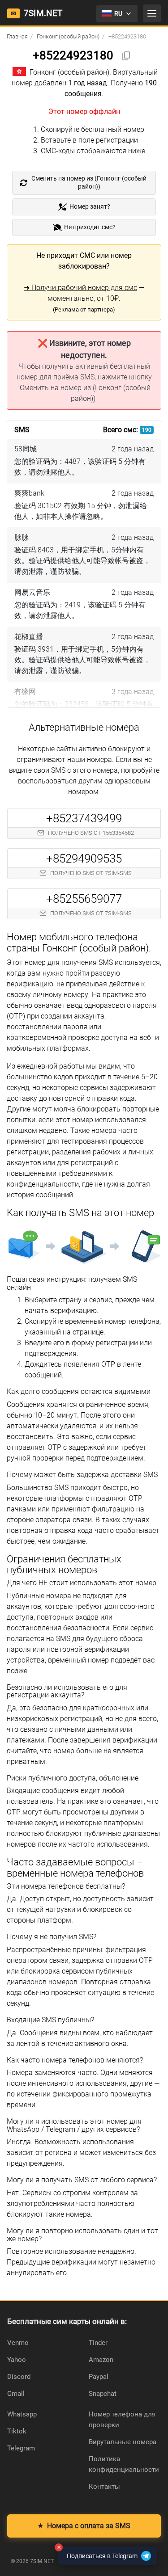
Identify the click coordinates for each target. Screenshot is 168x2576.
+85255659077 (84, 899)
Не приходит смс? (90, 227)
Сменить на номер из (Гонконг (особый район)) (89, 183)
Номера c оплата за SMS (84, 2526)
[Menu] (152, 13)
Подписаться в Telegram (98, 2553)
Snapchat (103, 2394)
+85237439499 (84, 818)
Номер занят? (90, 207)
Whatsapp (22, 2414)
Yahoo (17, 2360)
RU (118, 13)
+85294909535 (84, 859)
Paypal (99, 2377)
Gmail (16, 2394)
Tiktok (17, 2431)
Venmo (18, 2343)
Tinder (98, 2343)
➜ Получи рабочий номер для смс (80, 288)
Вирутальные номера (123, 2442)
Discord (19, 2377)
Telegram (21, 2448)
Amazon (101, 2360)
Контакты (104, 2487)
